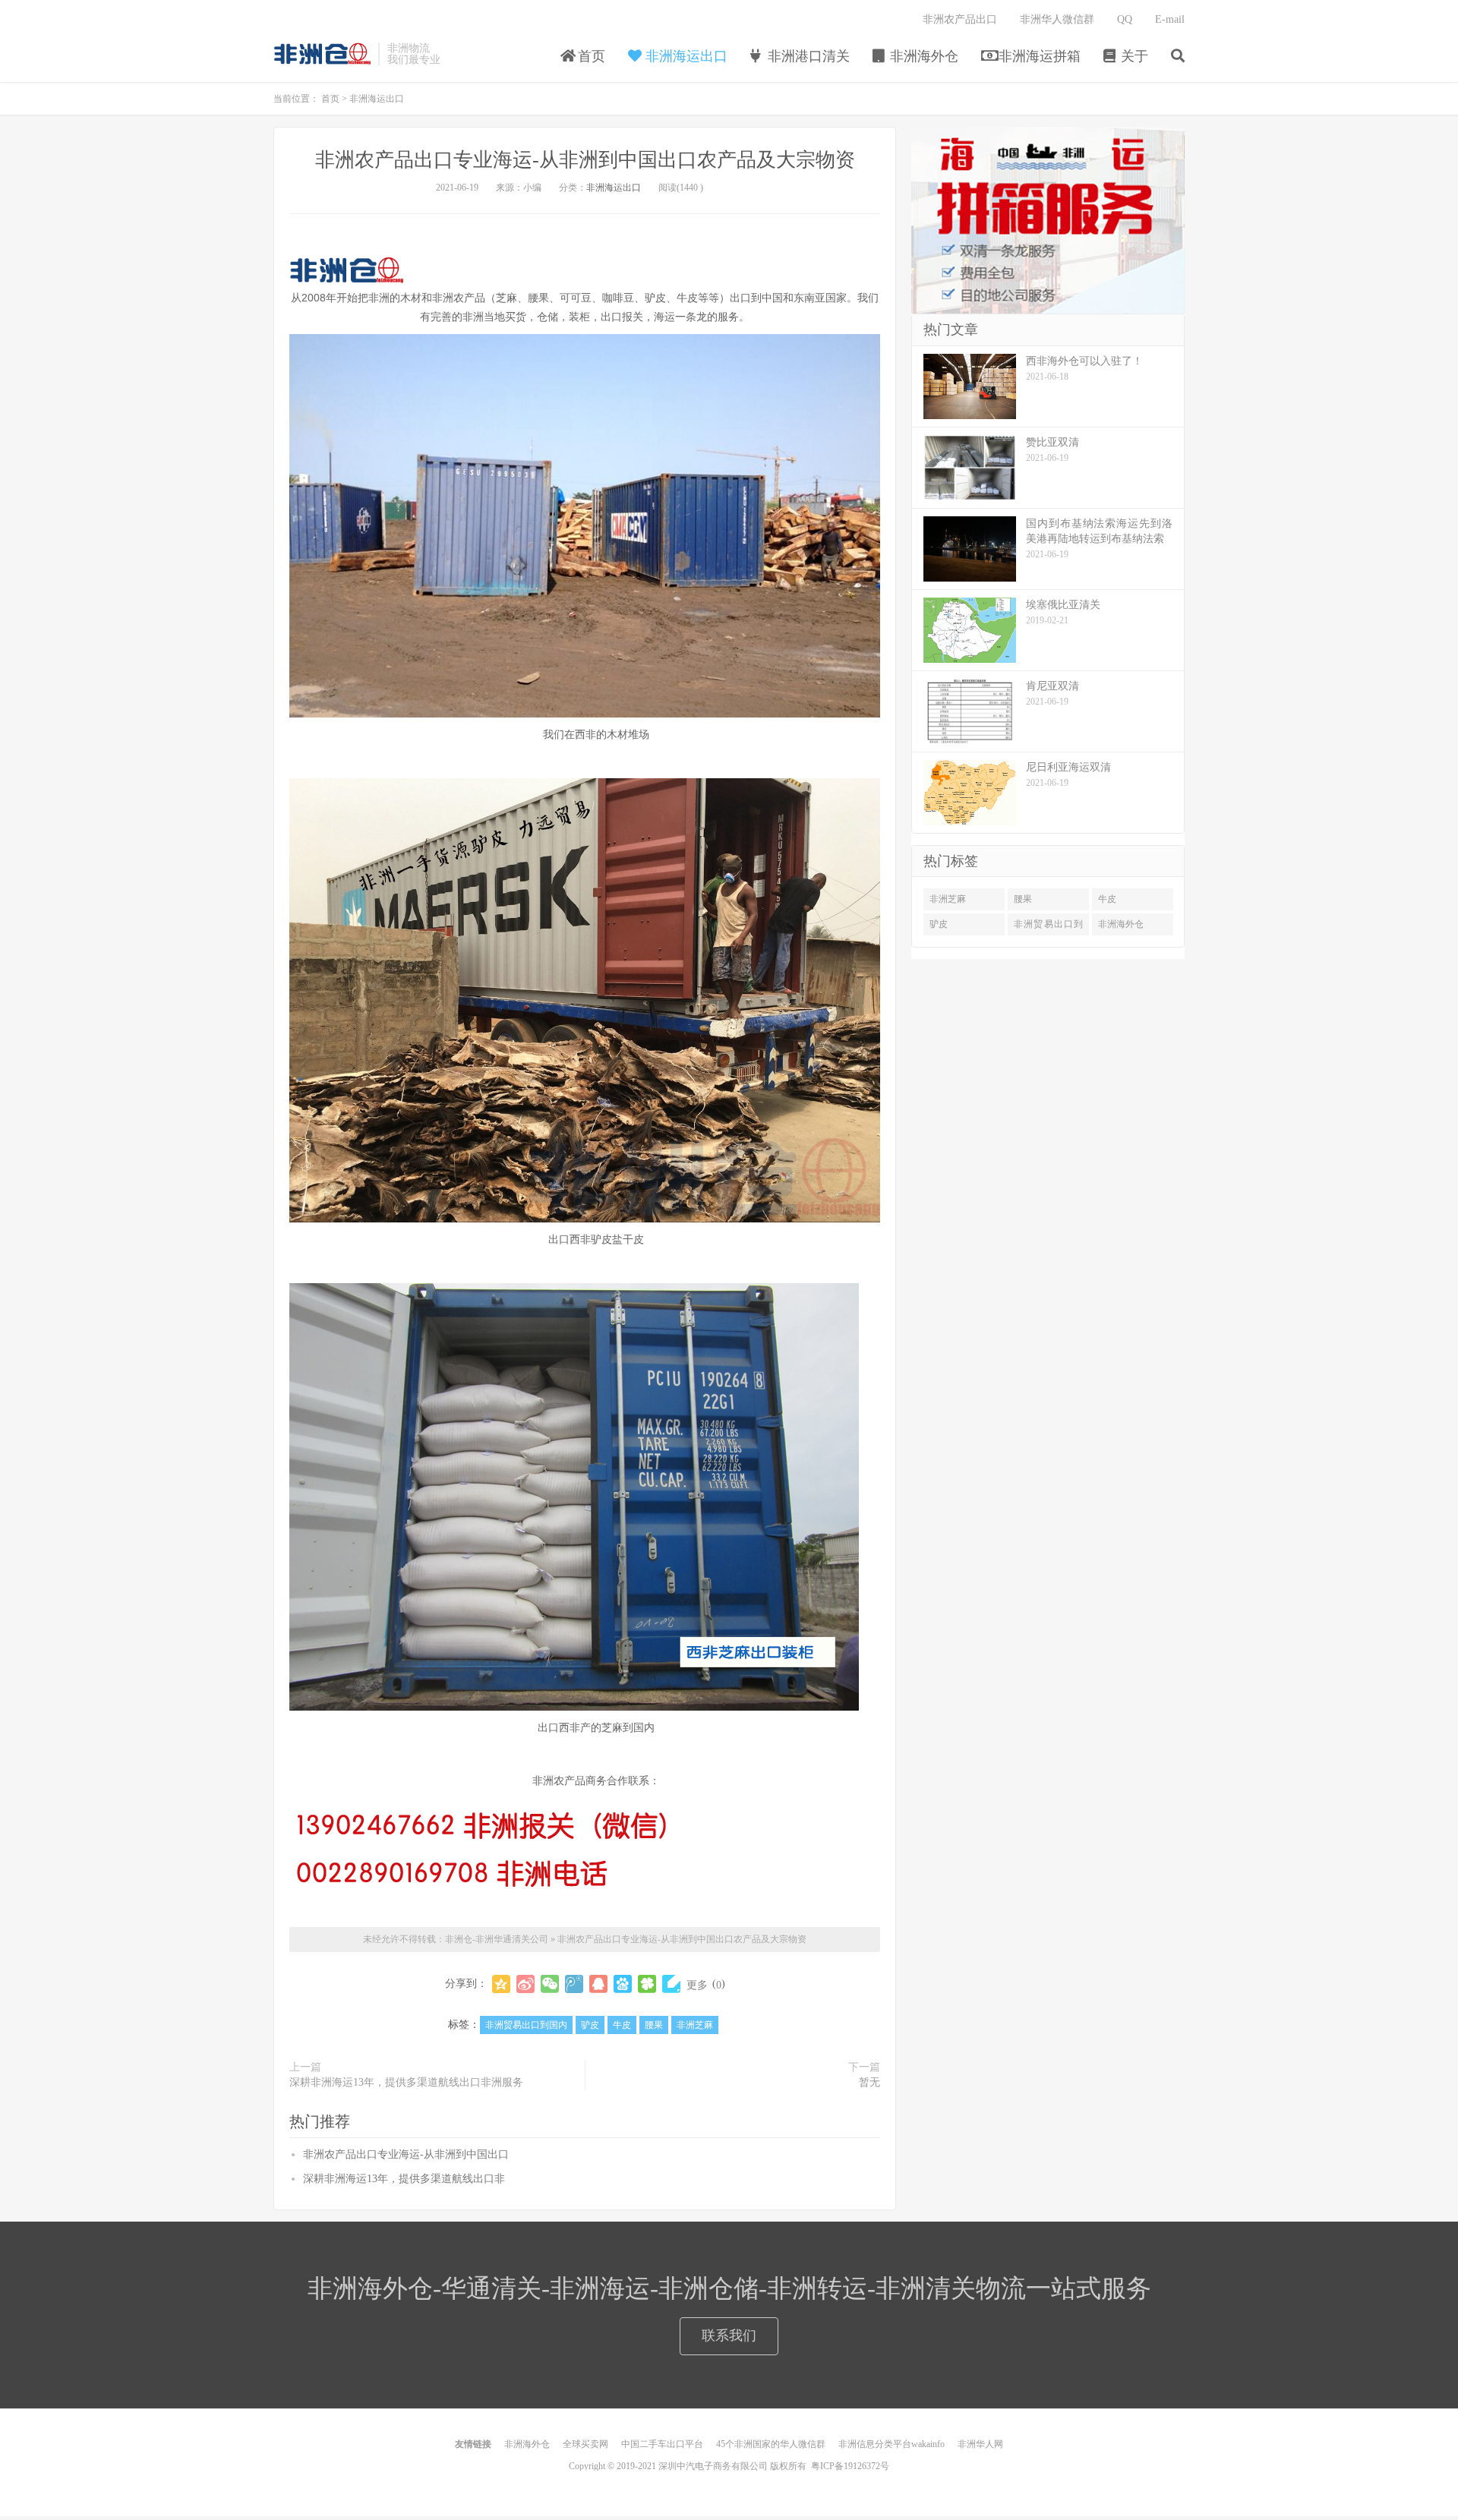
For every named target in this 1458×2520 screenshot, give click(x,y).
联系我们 (729, 2335)
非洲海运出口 (685, 56)
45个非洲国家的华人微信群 (771, 2444)
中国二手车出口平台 (662, 2444)
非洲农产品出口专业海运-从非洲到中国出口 (406, 2154)
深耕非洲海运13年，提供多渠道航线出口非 (404, 2179)
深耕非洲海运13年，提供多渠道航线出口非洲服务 (406, 2082)
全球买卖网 (585, 2444)
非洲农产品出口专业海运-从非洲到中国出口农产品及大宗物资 (585, 160)
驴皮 (590, 2025)
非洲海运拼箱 (1038, 56)
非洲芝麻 (695, 2025)
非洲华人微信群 (1057, 19)
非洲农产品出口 (960, 19)
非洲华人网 (980, 2444)
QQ (1125, 19)
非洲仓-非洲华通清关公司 (322, 54)
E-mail (1170, 19)
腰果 (654, 2025)
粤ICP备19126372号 (850, 2466)
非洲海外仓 (922, 56)
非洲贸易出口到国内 (526, 2025)
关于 (1133, 56)
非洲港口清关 (807, 56)
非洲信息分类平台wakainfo (892, 2444)
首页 (590, 56)
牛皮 (622, 2025)
